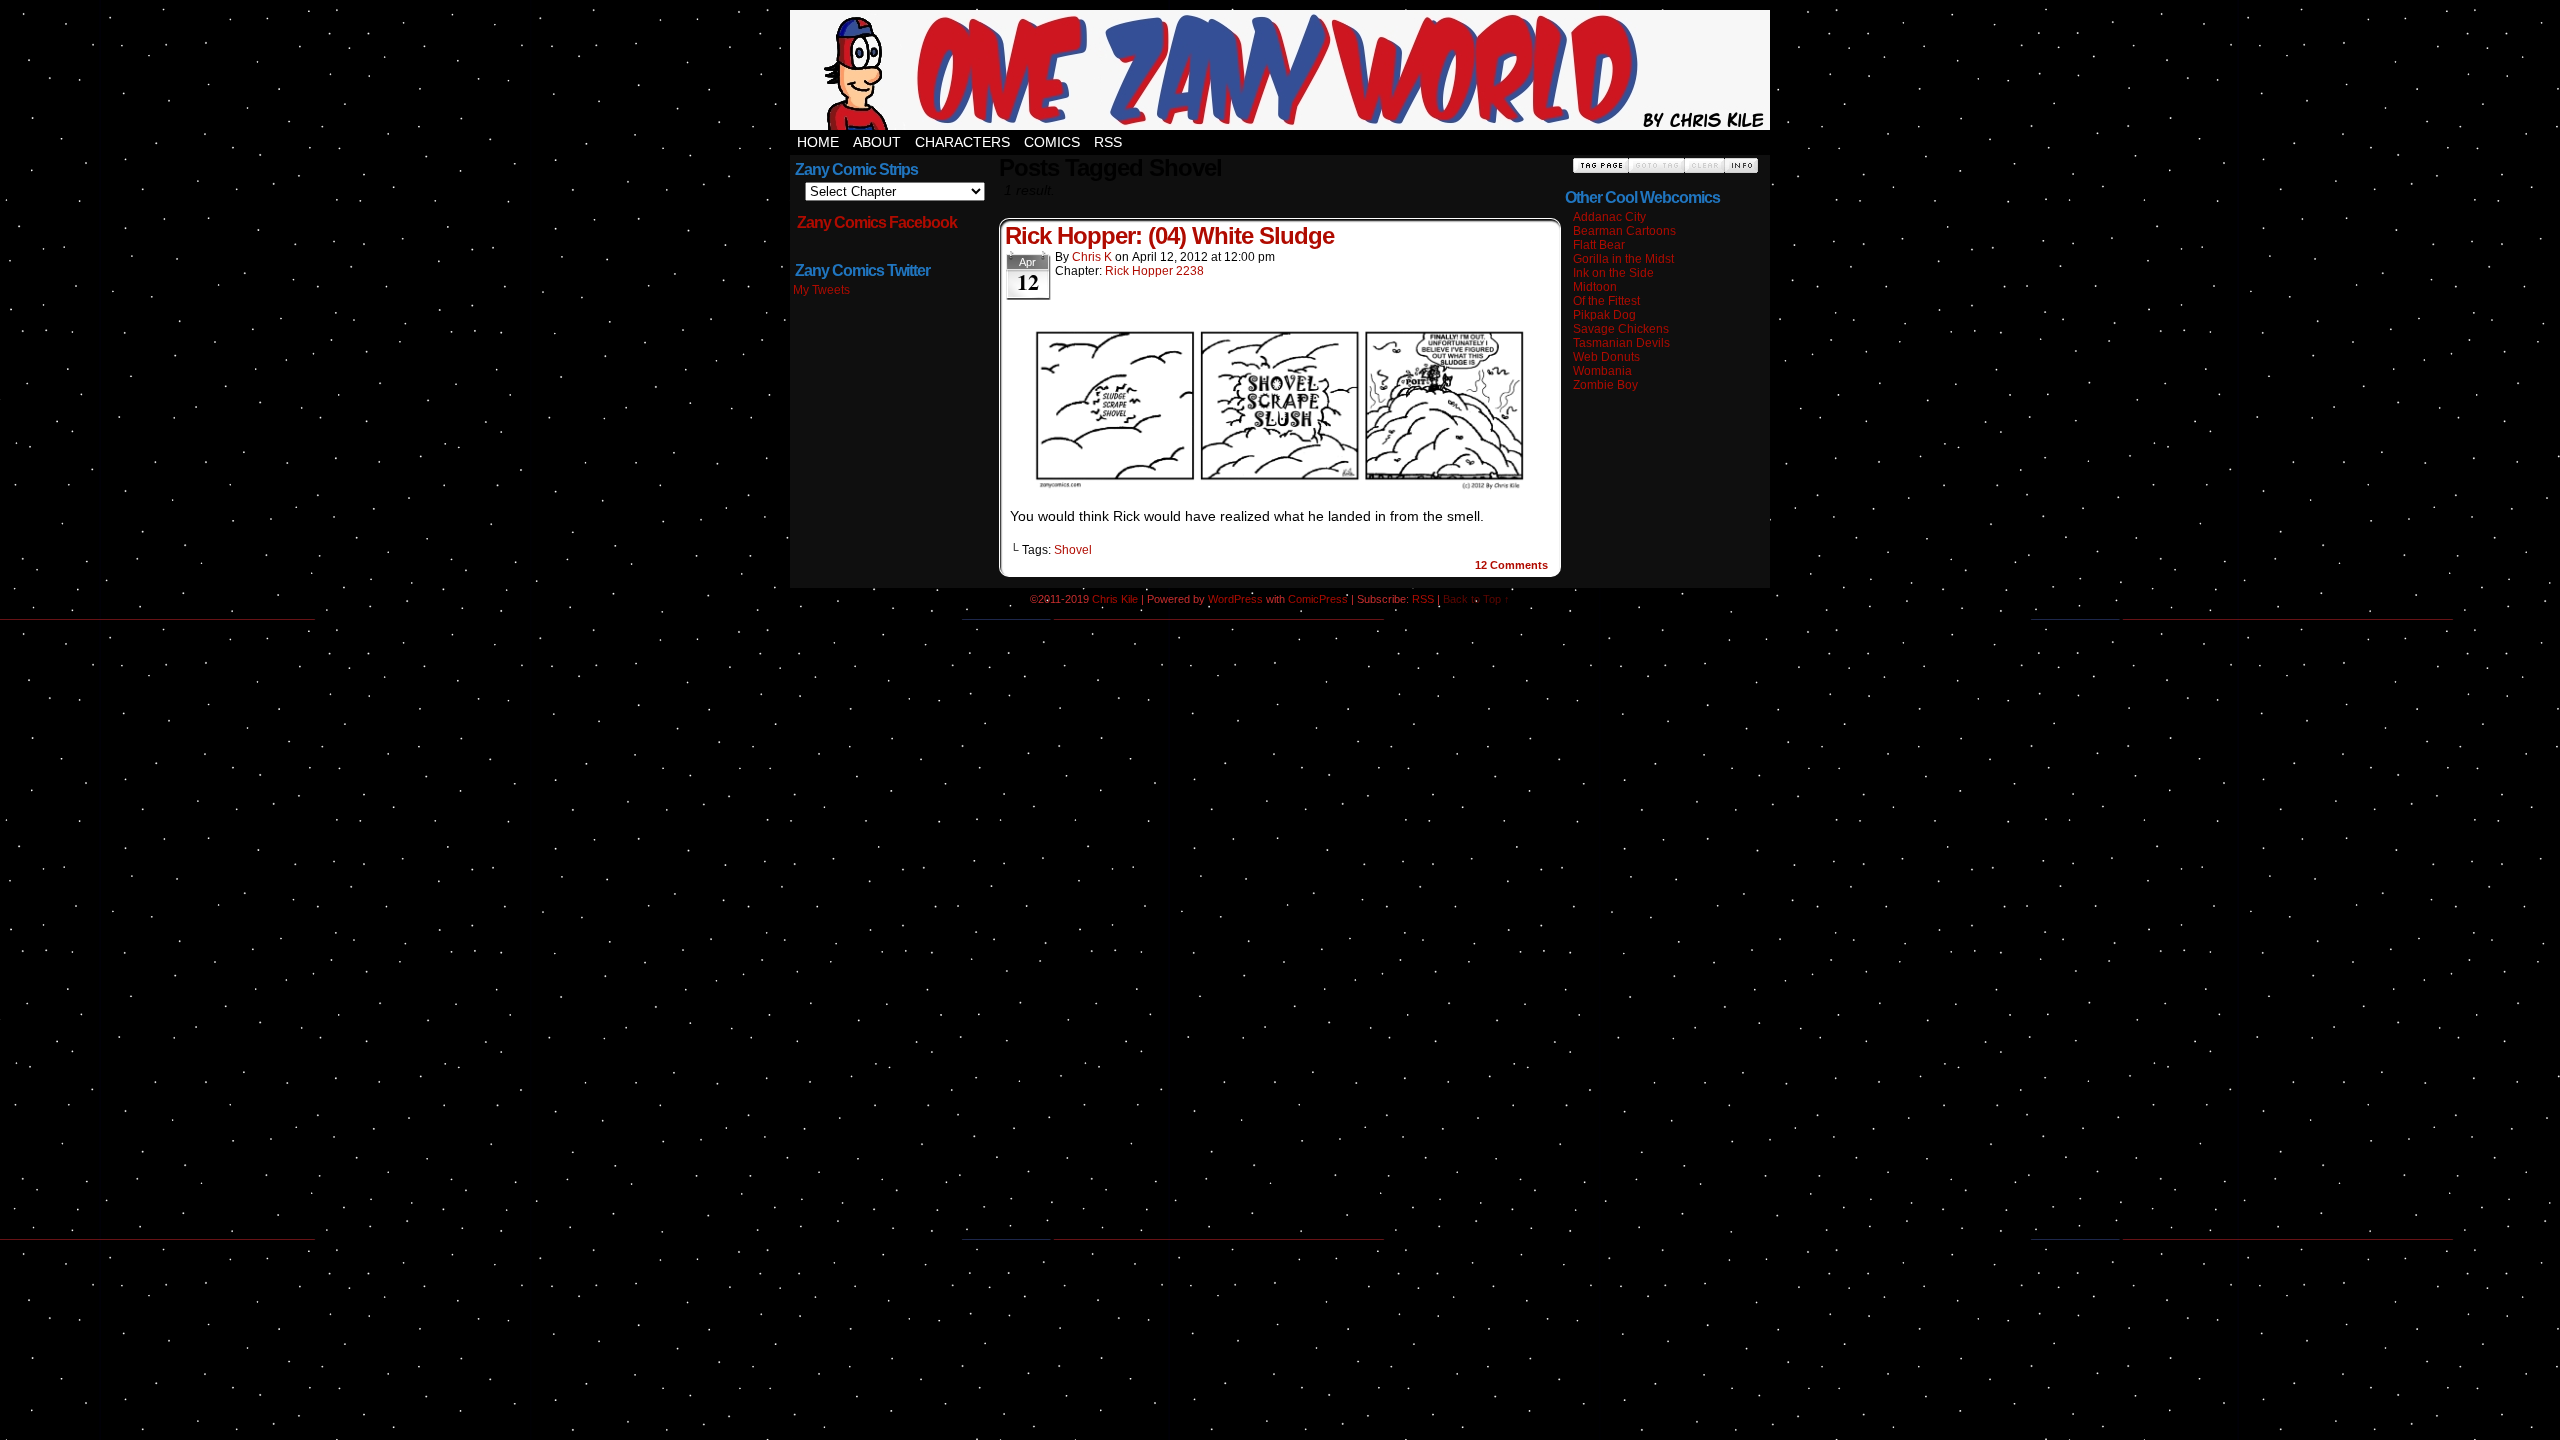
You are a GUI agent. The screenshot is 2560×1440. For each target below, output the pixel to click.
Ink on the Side (1613, 273)
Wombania (1602, 371)
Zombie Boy (1605, 385)
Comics (1052, 142)
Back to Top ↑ (1476, 599)
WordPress (1235, 599)
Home (818, 142)
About (877, 142)
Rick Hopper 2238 (1154, 271)
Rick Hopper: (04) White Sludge (1169, 235)
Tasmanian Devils (1621, 343)
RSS (1108, 142)
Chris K (1092, 257)
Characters (962, 142)
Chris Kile (1115, 599)
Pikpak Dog (1604, 315)
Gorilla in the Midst (1623, 259)
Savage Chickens (1621, 329)
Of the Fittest (1606, 301)
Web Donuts (1606, 357)
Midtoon (1595, 287)
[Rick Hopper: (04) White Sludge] (1280, 488)
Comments (1511, 565)
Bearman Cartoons (1624, 231)
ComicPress (1318, 599)
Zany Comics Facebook (877, 222)
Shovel (1073, 550)
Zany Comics (1280, 70)
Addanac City (1609, 217)
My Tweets (821, 290)
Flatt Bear (1599, 245)
